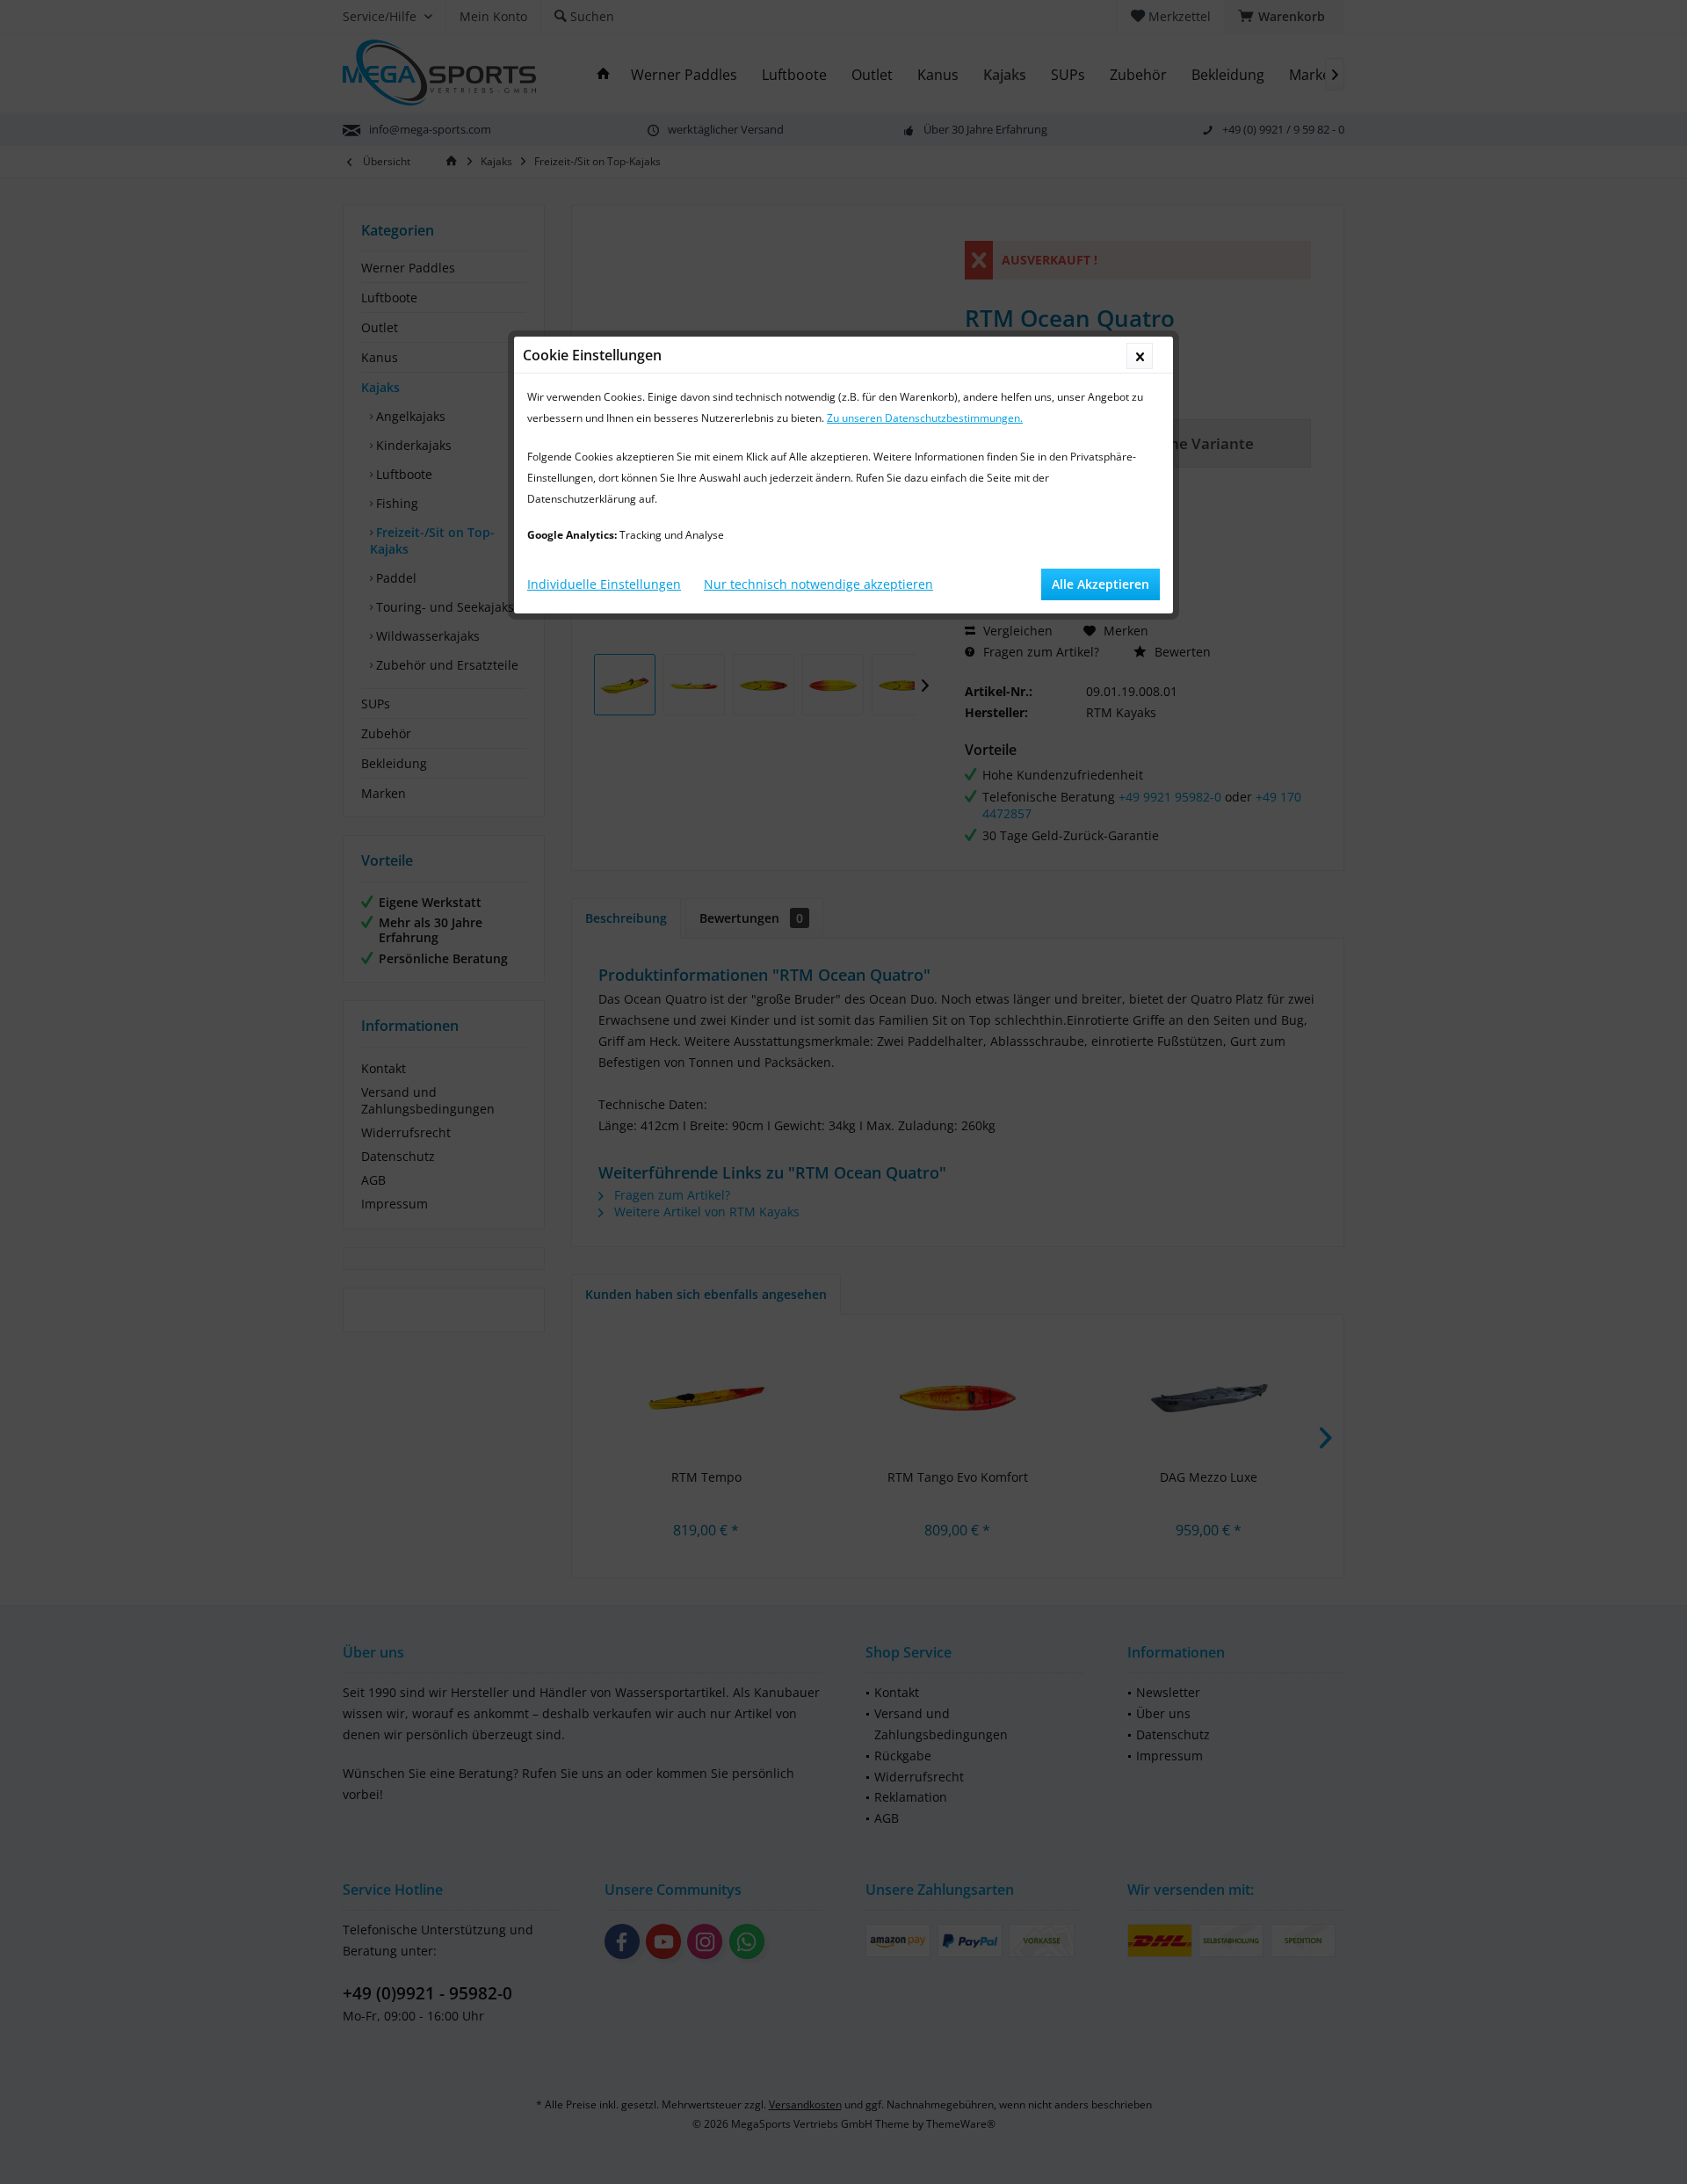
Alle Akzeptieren (1101, 584)
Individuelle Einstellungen (604, 584)
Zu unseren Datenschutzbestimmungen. (925, 418)
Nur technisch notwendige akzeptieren (818, 584)
